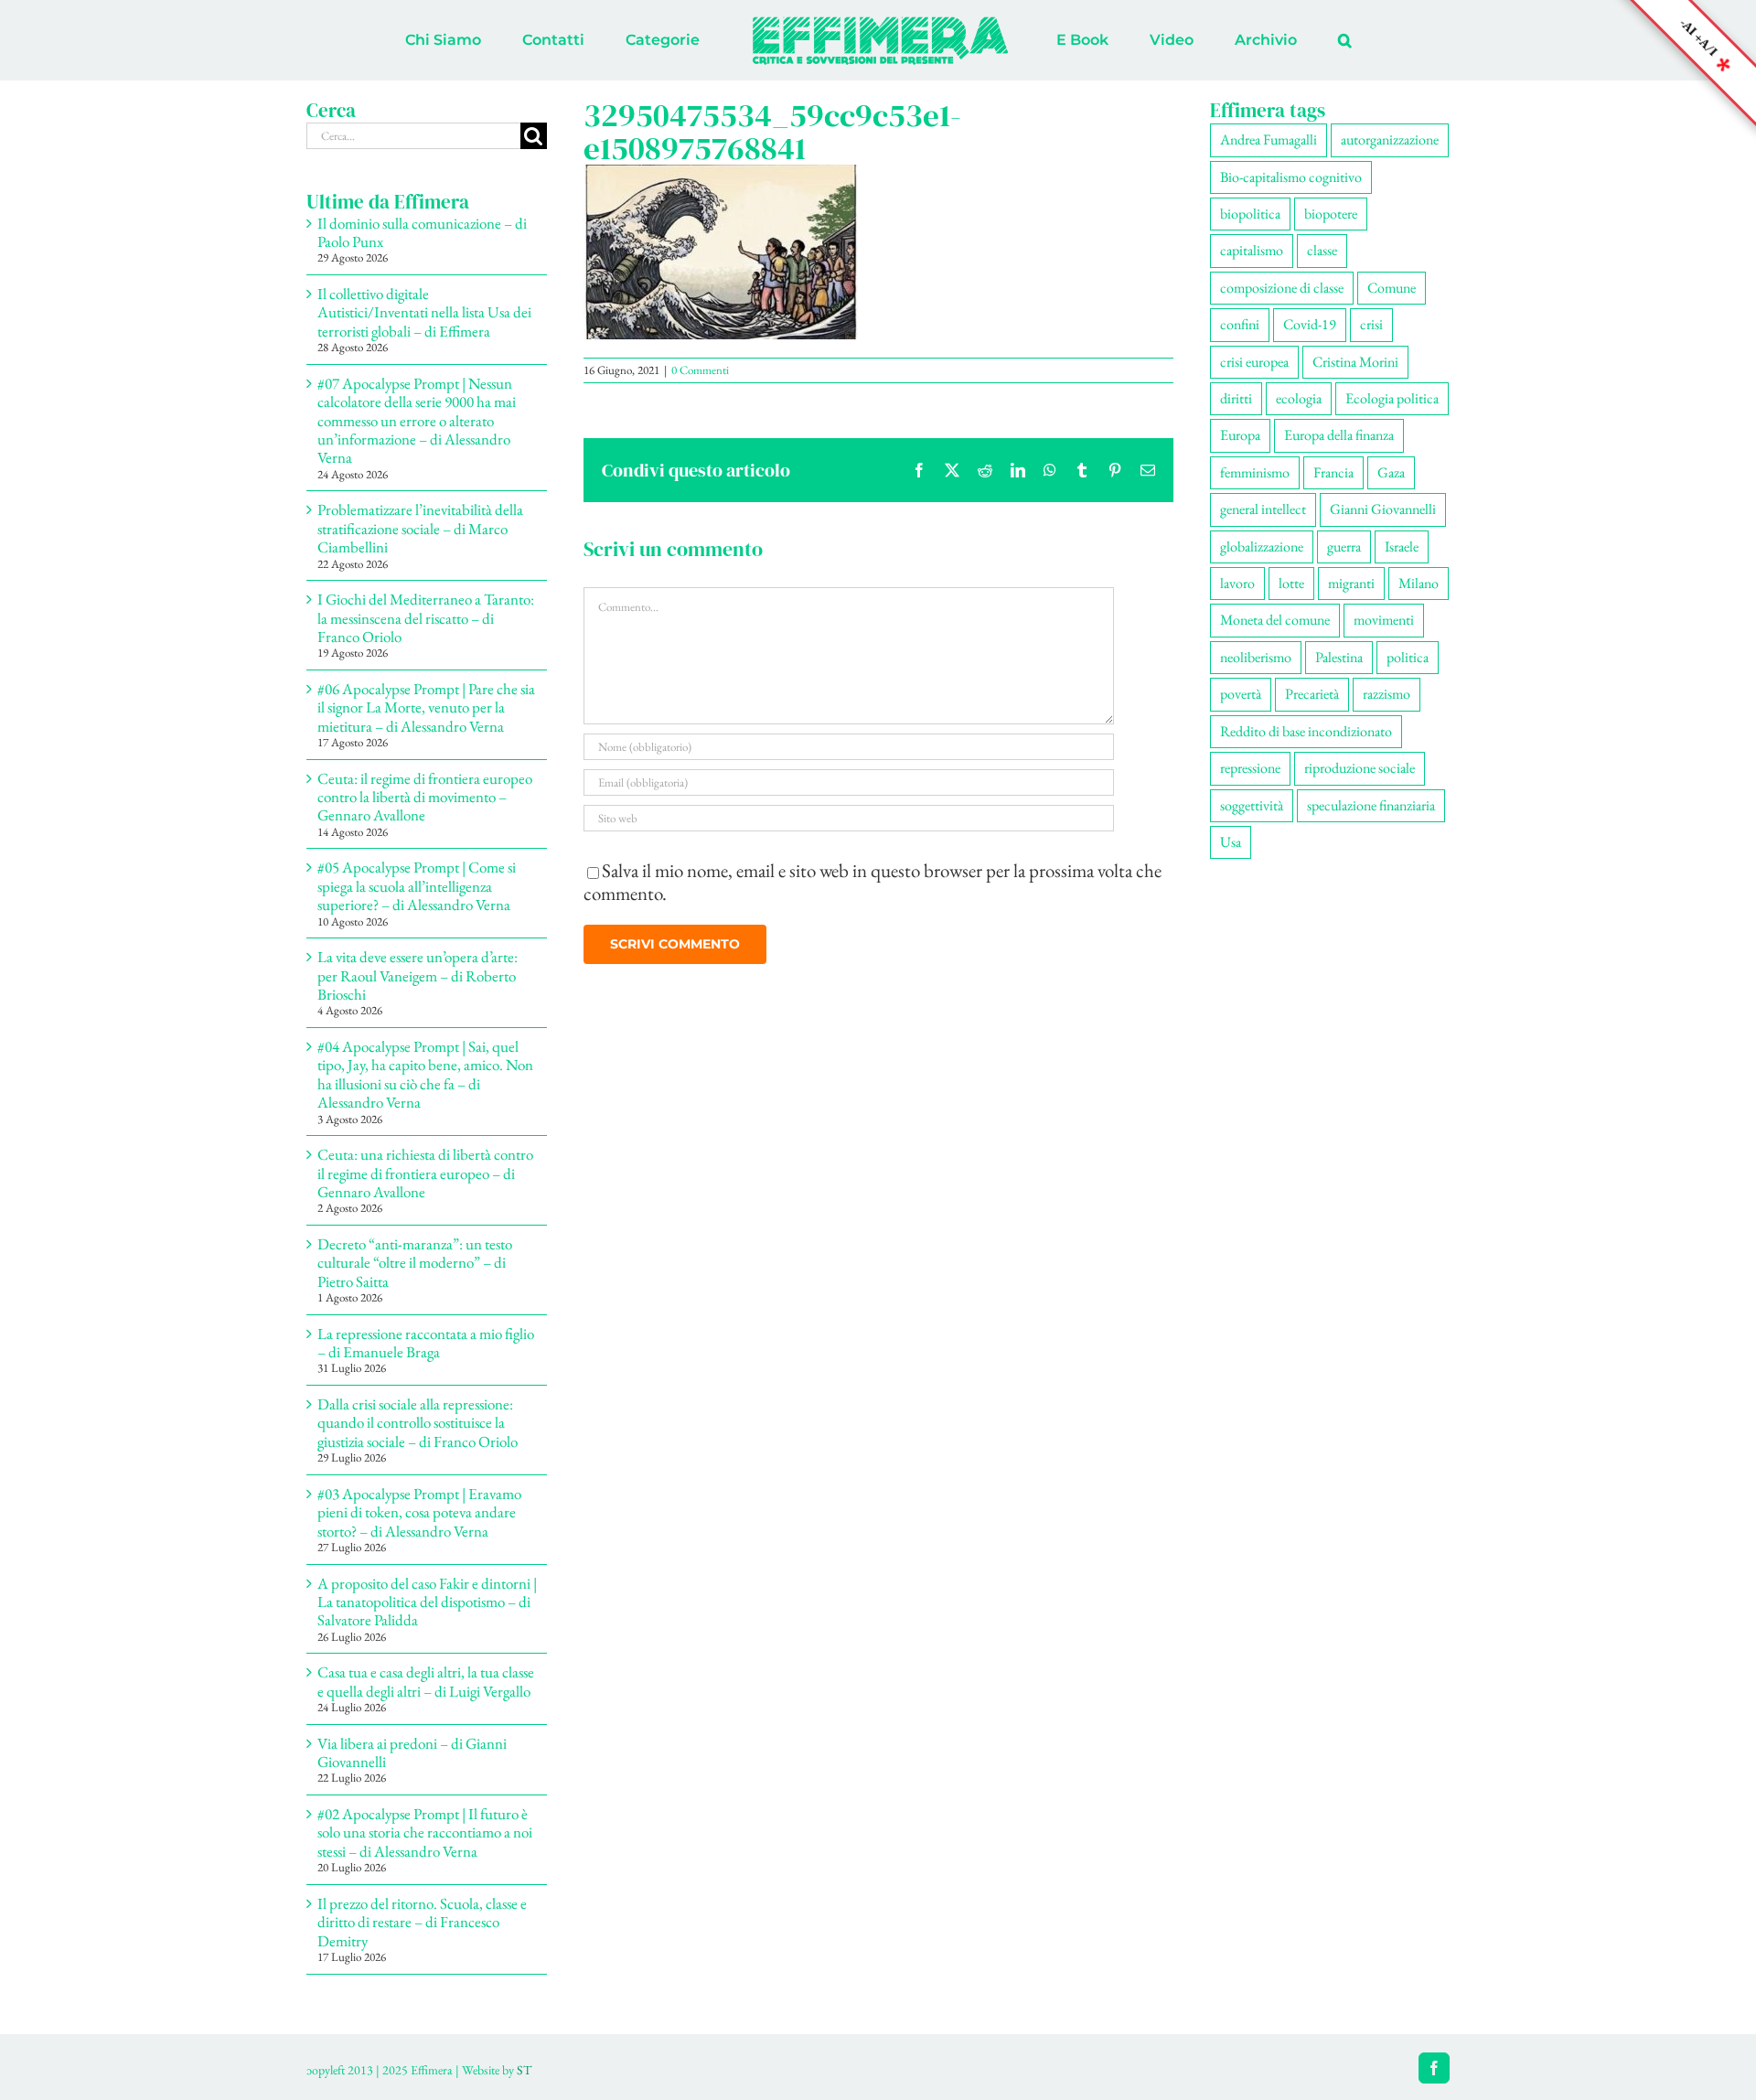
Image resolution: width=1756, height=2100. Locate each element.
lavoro (1237, 583)
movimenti (1384, 620)
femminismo (1255, 472)
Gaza (1391, 472)
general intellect (1263, 509)
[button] (1269, 40)
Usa (1231, 842)
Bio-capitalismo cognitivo (1291, 177)
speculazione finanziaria (1371, 805)
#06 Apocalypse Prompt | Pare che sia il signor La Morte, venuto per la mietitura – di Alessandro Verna (426, 707)
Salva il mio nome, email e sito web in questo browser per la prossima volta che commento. (873, 882)
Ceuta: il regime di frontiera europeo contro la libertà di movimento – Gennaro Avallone (425, 797)
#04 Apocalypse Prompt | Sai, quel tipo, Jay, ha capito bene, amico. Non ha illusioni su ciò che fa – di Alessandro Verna (425, 1074)
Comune (1392, 288)
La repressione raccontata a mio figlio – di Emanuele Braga (426, 1343)
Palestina (1339, 657)
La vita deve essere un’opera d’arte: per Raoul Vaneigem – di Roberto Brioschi (418, 975)
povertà (1241, 694)
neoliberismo (1256, 657)
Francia (1333, 472)
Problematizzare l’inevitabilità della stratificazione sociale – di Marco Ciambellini (420, 528)
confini (1240, 324)
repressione (1250, 768)
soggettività (1252, 805)
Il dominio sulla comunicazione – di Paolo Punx (422, 232)
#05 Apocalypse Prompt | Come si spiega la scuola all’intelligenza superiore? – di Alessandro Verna (417, 886)
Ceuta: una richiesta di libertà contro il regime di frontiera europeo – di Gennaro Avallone (425, 1173)
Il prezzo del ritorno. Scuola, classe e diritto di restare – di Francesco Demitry (422, 1922)
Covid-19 (1310, 324)
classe (1322, 250)
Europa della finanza (1339, 435)
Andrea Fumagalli (1269, 139)
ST (524, 2070)
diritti (1236, 398)
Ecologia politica (1392, 398)
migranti (1351, 583)
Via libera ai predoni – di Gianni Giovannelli (412, 1752)
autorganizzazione (1390, 139)
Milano (1419, 583)
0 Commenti (700, 370)
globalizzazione (1262, 546)
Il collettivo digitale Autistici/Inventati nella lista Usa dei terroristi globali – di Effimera (424, 312)
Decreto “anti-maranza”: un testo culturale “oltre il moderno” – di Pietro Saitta (415, 1263)
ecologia (1299, 398)
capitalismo (1252, 250)
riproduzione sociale (1360, 768)
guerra (1344, 546)
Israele (1402, 546)
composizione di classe (1282, 288)
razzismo (1387, 694)
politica (1408, 657)
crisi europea (1254, 362)
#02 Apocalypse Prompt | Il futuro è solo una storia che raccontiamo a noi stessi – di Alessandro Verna (425, 1832)
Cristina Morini (1355, 362)
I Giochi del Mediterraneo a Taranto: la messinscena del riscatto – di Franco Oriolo (426, 618)
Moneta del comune (1275, 620)
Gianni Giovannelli (1383, 509)
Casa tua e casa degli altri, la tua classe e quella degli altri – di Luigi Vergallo (426, 1681)
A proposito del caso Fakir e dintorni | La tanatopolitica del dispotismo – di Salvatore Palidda (427, 1602)
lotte (1291, 583)
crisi (1371, 324)
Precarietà (1312, 694)
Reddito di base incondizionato (1306, 731)
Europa (1240, 435)
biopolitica (1250, 214)
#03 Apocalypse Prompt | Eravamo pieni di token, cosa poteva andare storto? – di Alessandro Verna (419, 1512)
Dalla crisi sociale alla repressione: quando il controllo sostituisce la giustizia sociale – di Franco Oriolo (418, 1423)
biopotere (1331, 214)
